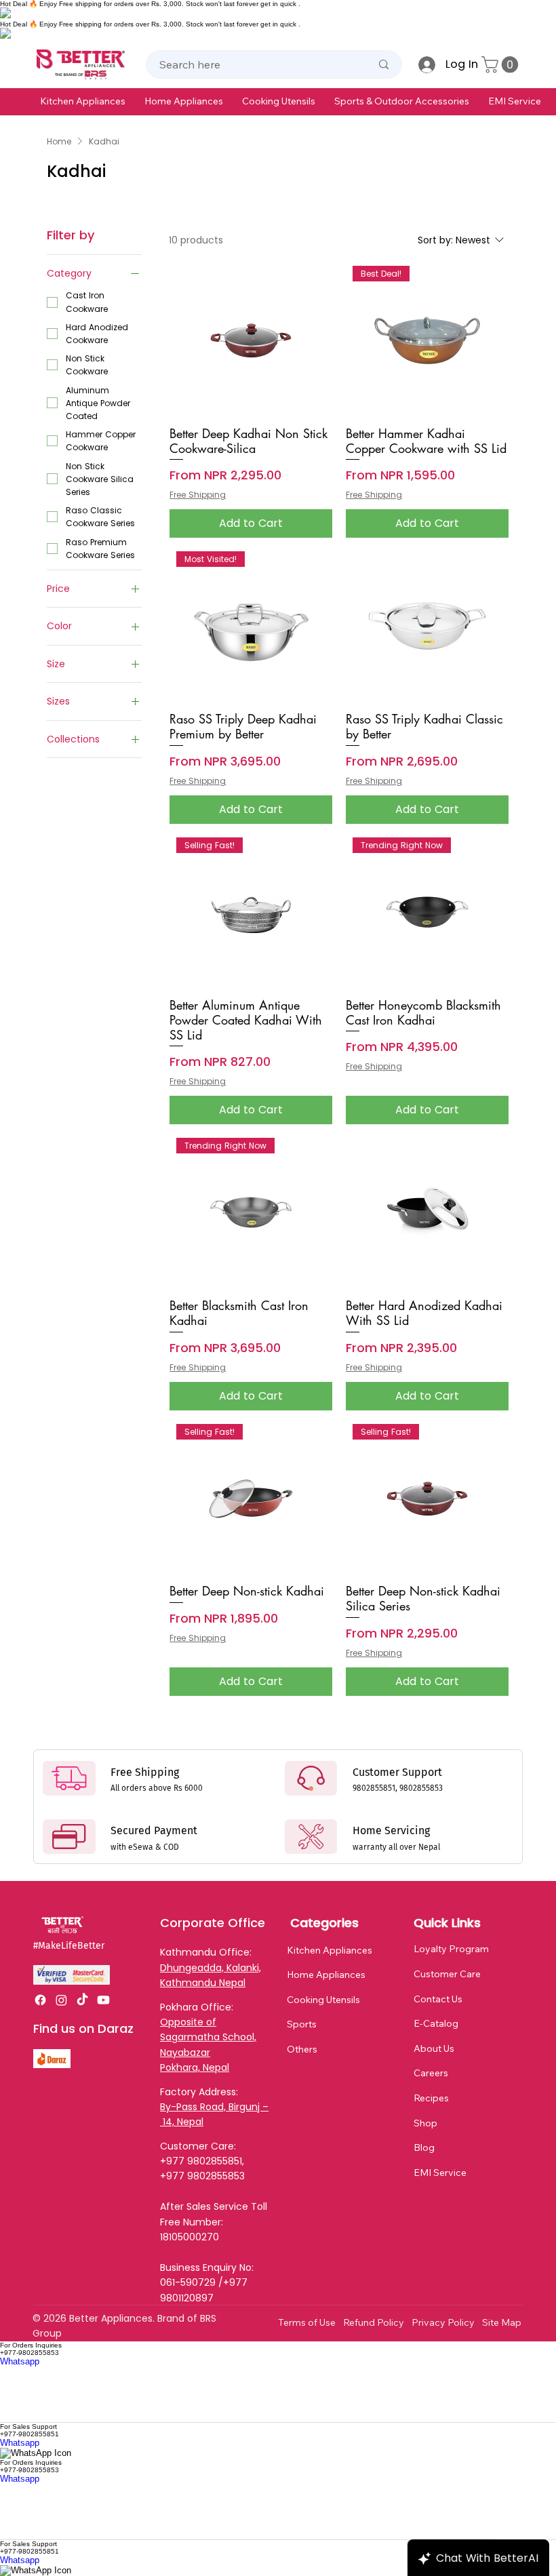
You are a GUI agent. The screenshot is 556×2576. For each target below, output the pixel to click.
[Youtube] (103, 2000)
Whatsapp (20, 2361)
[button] (83, 101)
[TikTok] (82, 2000)
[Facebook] (40, 2000)
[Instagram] (61, 2000)
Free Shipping (198, 495)
